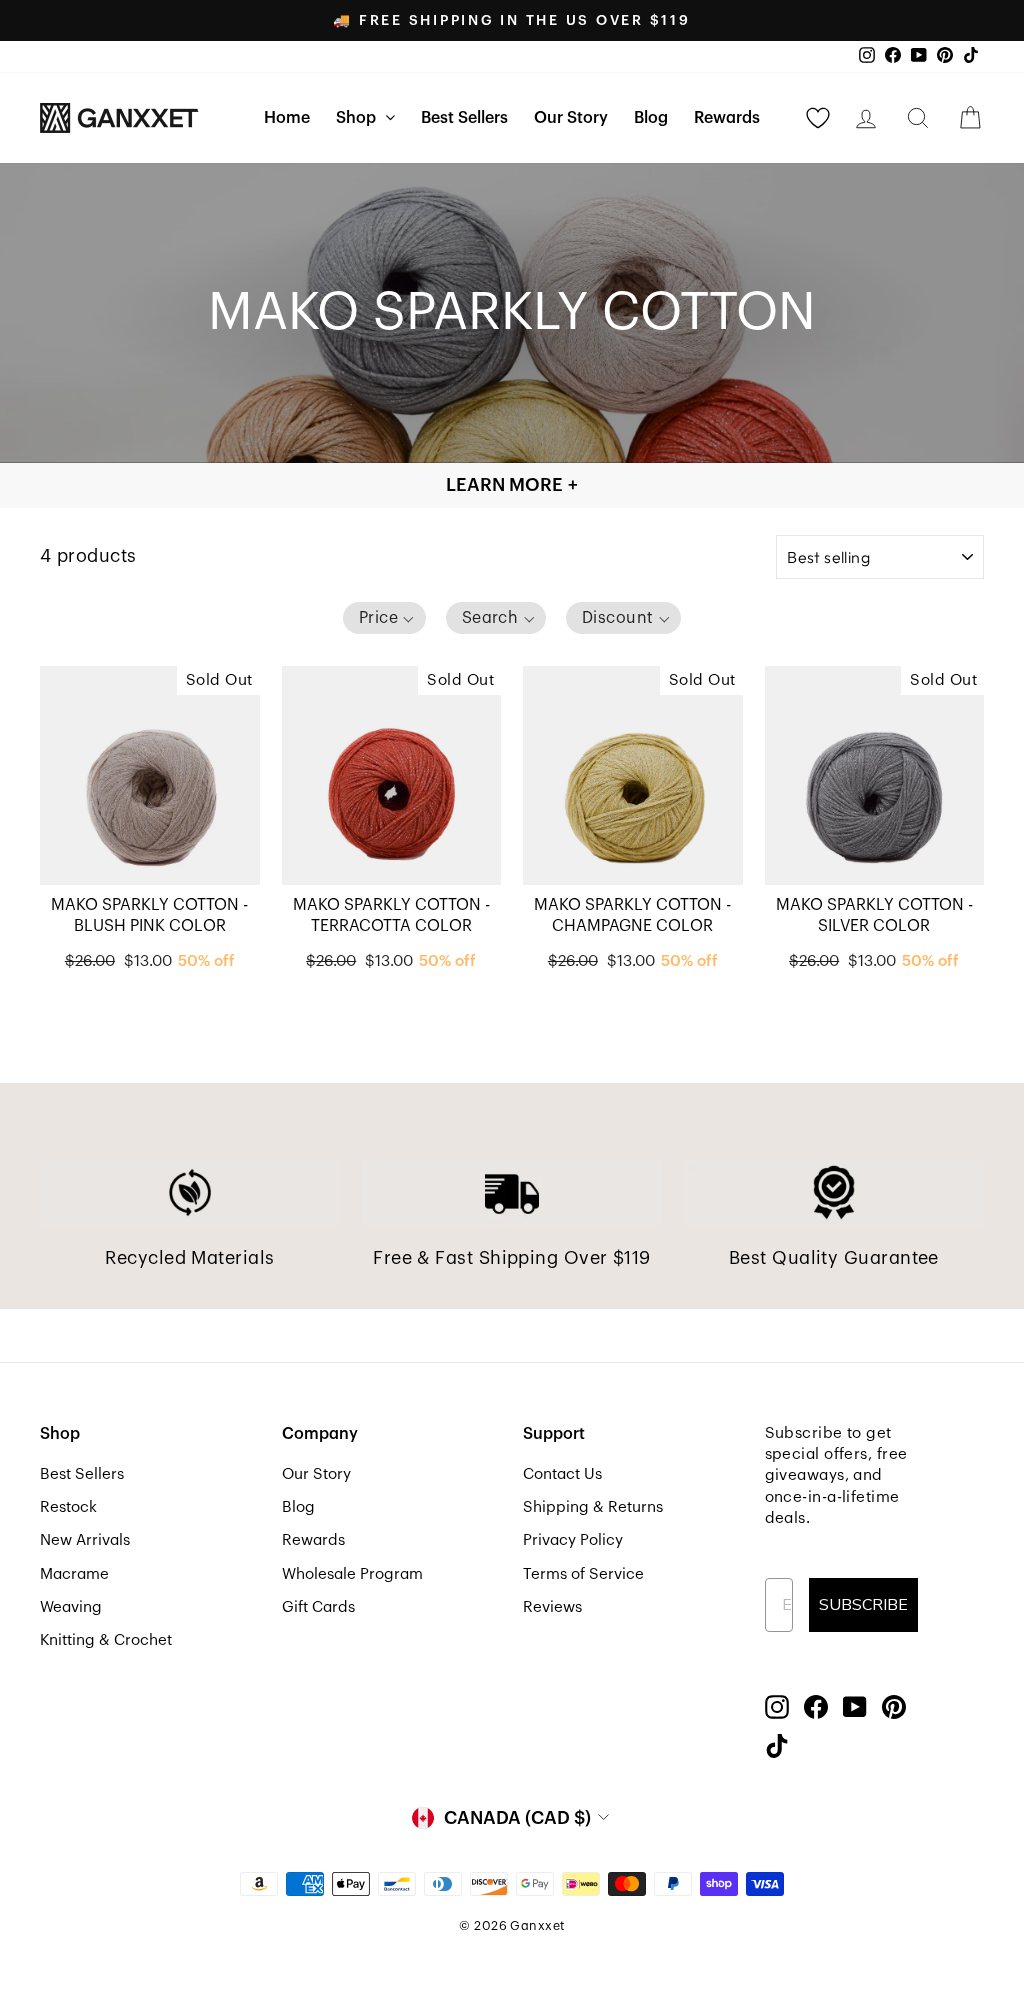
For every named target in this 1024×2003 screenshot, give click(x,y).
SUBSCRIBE (863, 1605)
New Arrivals (85, 1540)
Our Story (571, 118)
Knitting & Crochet (106, 1640)
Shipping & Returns (593, 1507)
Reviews (552, 1607)
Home (287, 118)
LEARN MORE (512, 485)
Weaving (71, 1607)
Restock (68, 1507)
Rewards (727, 118)
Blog (651, 118)
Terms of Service (583, 1574)
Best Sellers (464, 118)
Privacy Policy (573, 1540)
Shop (358, 118)
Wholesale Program (352, 1574)
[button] (384, 618)
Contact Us (562, 1474)
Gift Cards (318, 1607)
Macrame (74, 1574)
